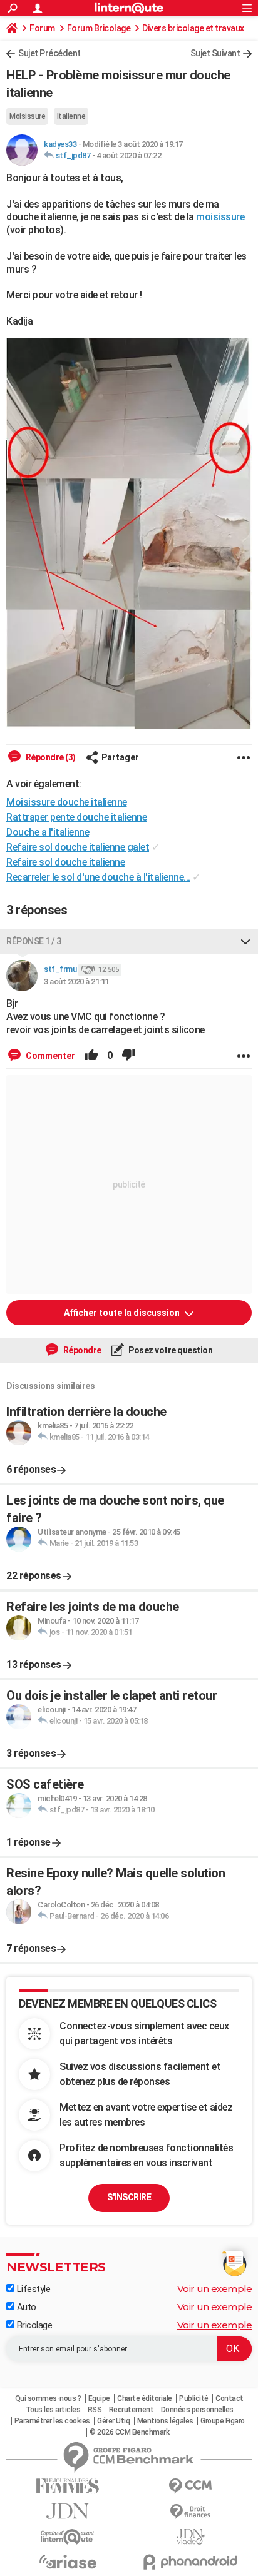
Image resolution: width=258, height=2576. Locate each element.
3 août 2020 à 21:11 (76, 982)
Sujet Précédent (49, 53)
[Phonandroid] (190, 2562)
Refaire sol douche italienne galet (78, 847)
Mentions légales (165, 2421)
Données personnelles (197, 2410)
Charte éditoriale (145, 2398)
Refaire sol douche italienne (65, 862)
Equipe (99, 2398)
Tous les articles (53, 2410)
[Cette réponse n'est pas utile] (128, 1056)
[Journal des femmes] (68, 2486)
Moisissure (27, 116)
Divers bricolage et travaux (193, 28)
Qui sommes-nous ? (48, 2398)
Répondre (81, 1350)
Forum (42, 28)
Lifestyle (32, 2289)
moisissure (220, 217)
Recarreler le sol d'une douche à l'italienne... (98, 877)
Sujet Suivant (215, 53)
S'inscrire (129, 2197)
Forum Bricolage (99, 28)
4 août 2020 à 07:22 (129, 155)
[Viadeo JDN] (190, 2537)
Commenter (49, 1056)
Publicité (194, 2398)
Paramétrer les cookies (52, 2421)
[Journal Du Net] (68, 2511)
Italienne (71, 116)
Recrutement (132, 2410)
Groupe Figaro (223, 2421)
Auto (25, 2307)
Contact (230, 2398)
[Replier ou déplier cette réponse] (245, 941)
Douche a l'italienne (48, 832)
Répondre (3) (50, 757)
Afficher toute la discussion (123, 1313)
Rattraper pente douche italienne (76, 817)
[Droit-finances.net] (190, 2512)
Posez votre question (170, 1350)
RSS (95, 2410)
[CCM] (190, 2486)
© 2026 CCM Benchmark (129, 2432)
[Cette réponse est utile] (91, 1056)
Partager (120, 757)
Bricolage (33, 2325)
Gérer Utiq (113, 2421)
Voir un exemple (215, 2289)
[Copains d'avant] (68, 2537)
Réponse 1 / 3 (34, 941)
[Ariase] (68, 2562)
